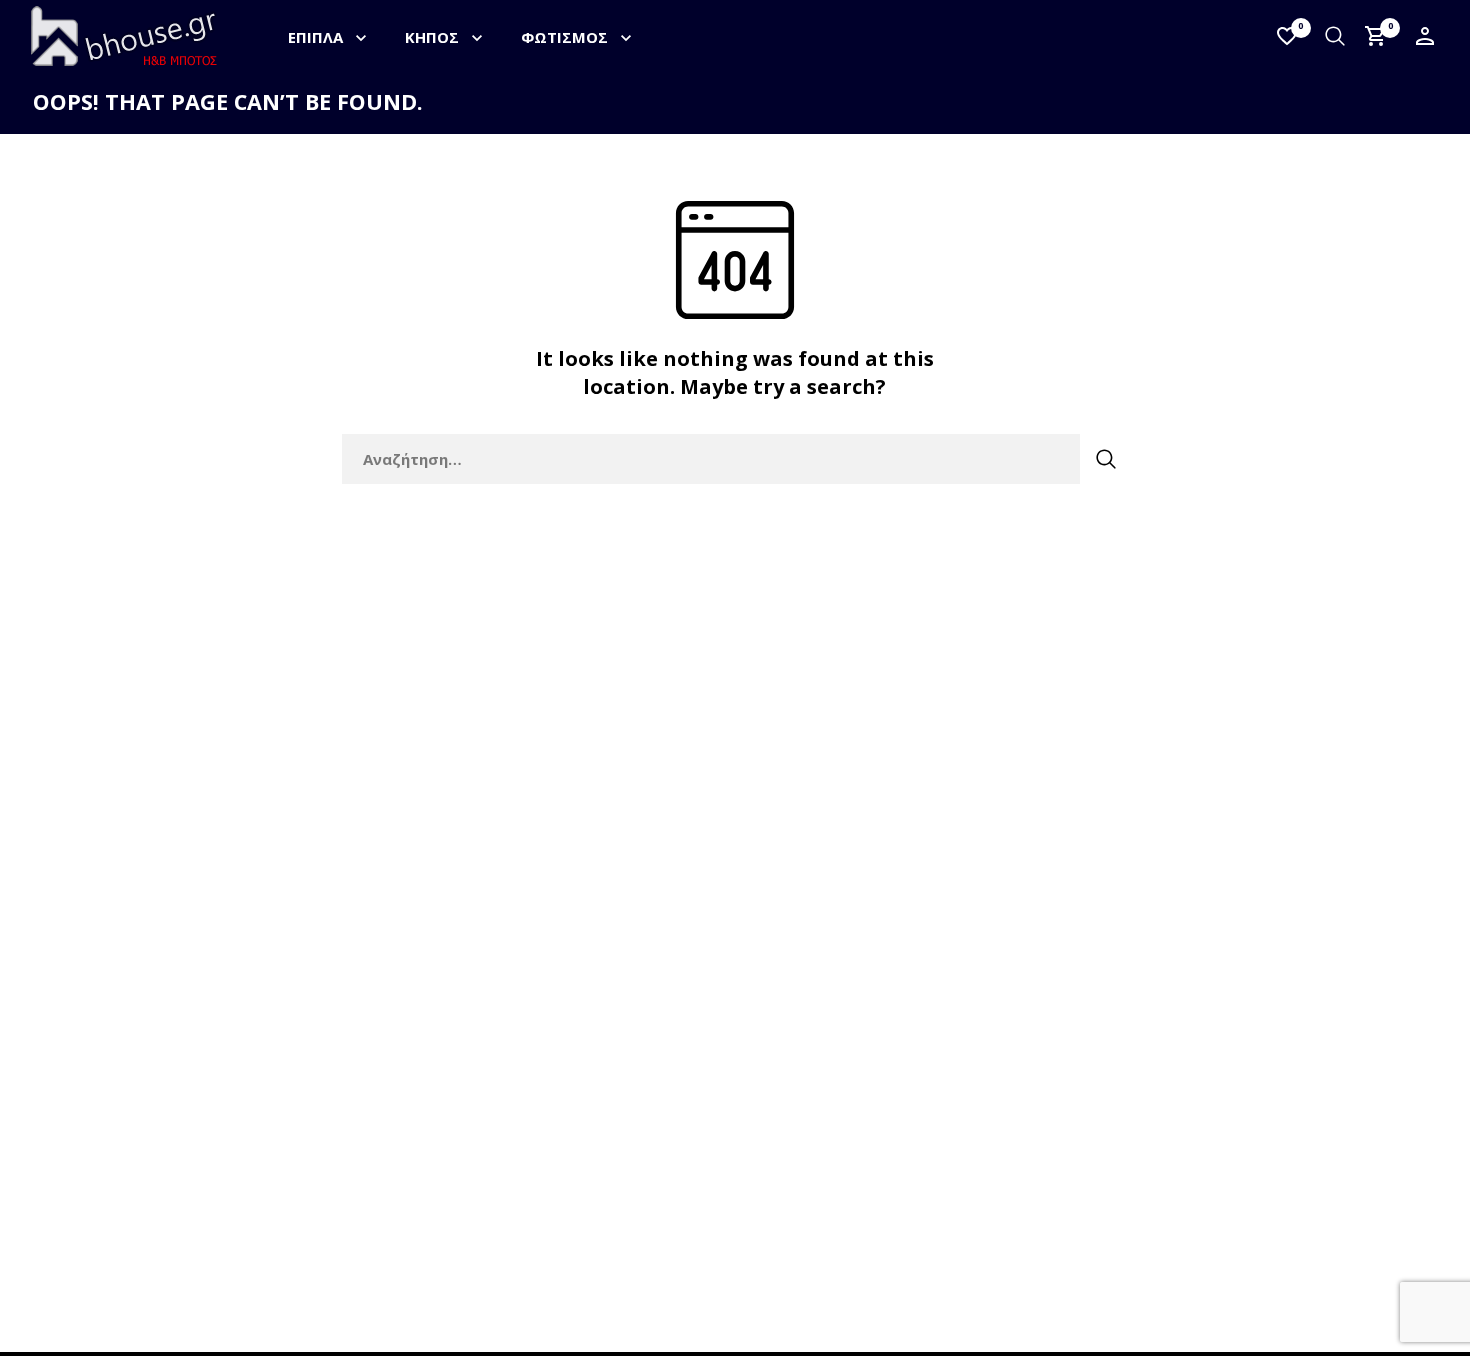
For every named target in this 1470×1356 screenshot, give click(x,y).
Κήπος (432, 37)
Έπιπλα (315, 37)
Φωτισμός (564, 37)
